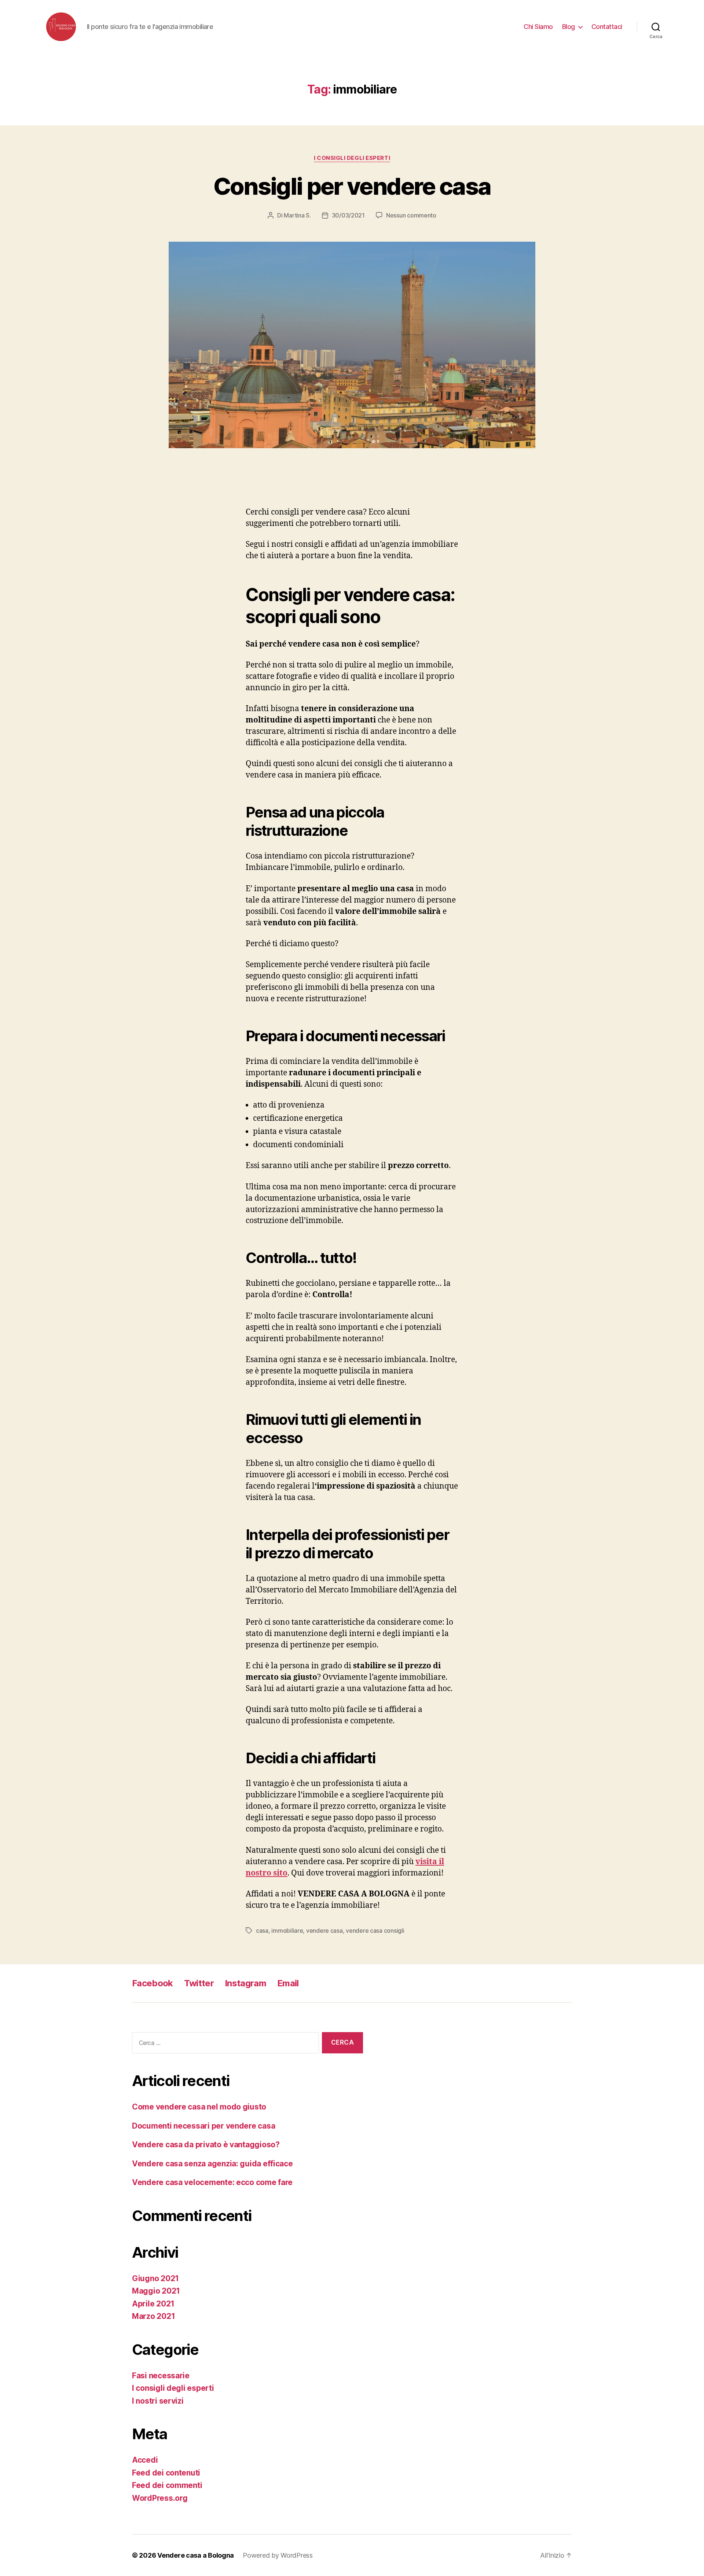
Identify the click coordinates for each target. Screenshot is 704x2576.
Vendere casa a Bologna (196, 2555)
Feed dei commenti (167, 2485)
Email (288, 1983)
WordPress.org (160, 2498)
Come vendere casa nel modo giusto (199, 2107)
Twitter (199, 1983)
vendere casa (324, 1931)
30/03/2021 (348, 215)
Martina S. (297, 215)
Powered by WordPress (278, 2555)
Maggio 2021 (156, 2291)
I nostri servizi (158, 2401)
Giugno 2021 (155, 2278)
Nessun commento (411, 215)
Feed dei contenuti (166, 2473)
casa (262, 1931)
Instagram (245, 1983)
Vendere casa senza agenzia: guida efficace (212, 2164)
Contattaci (607, 27)
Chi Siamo (538, 27)
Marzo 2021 (153, 2316)
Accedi (145, 2460)
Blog (569, 27)
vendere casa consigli (375, 1931)
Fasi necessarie (161, 2376)
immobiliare (287, 1931)
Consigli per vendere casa (352, 186)
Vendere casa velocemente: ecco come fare (212, 2182)
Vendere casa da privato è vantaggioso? (206, 2145)
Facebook (153, 1983)
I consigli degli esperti (352, 158)
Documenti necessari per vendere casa (203, 2126)
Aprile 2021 (153, 2304)
